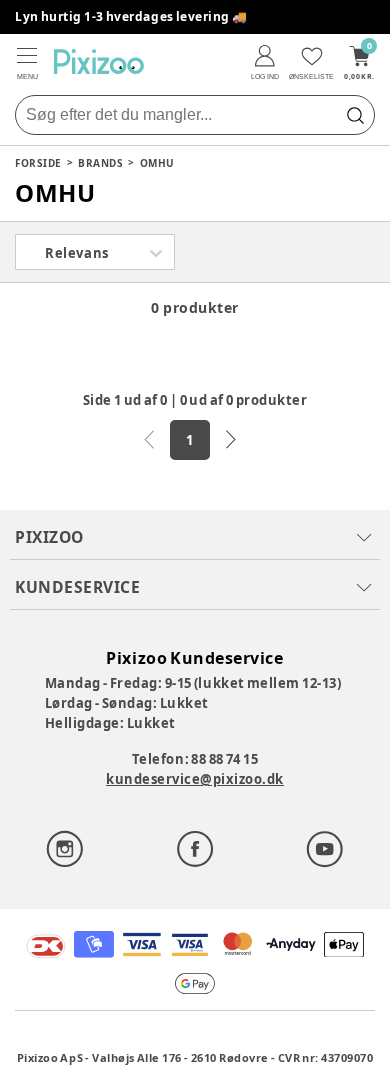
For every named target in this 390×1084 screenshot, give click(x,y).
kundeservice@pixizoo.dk (195, 779)
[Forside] (99, 61)
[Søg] (355, 115)
